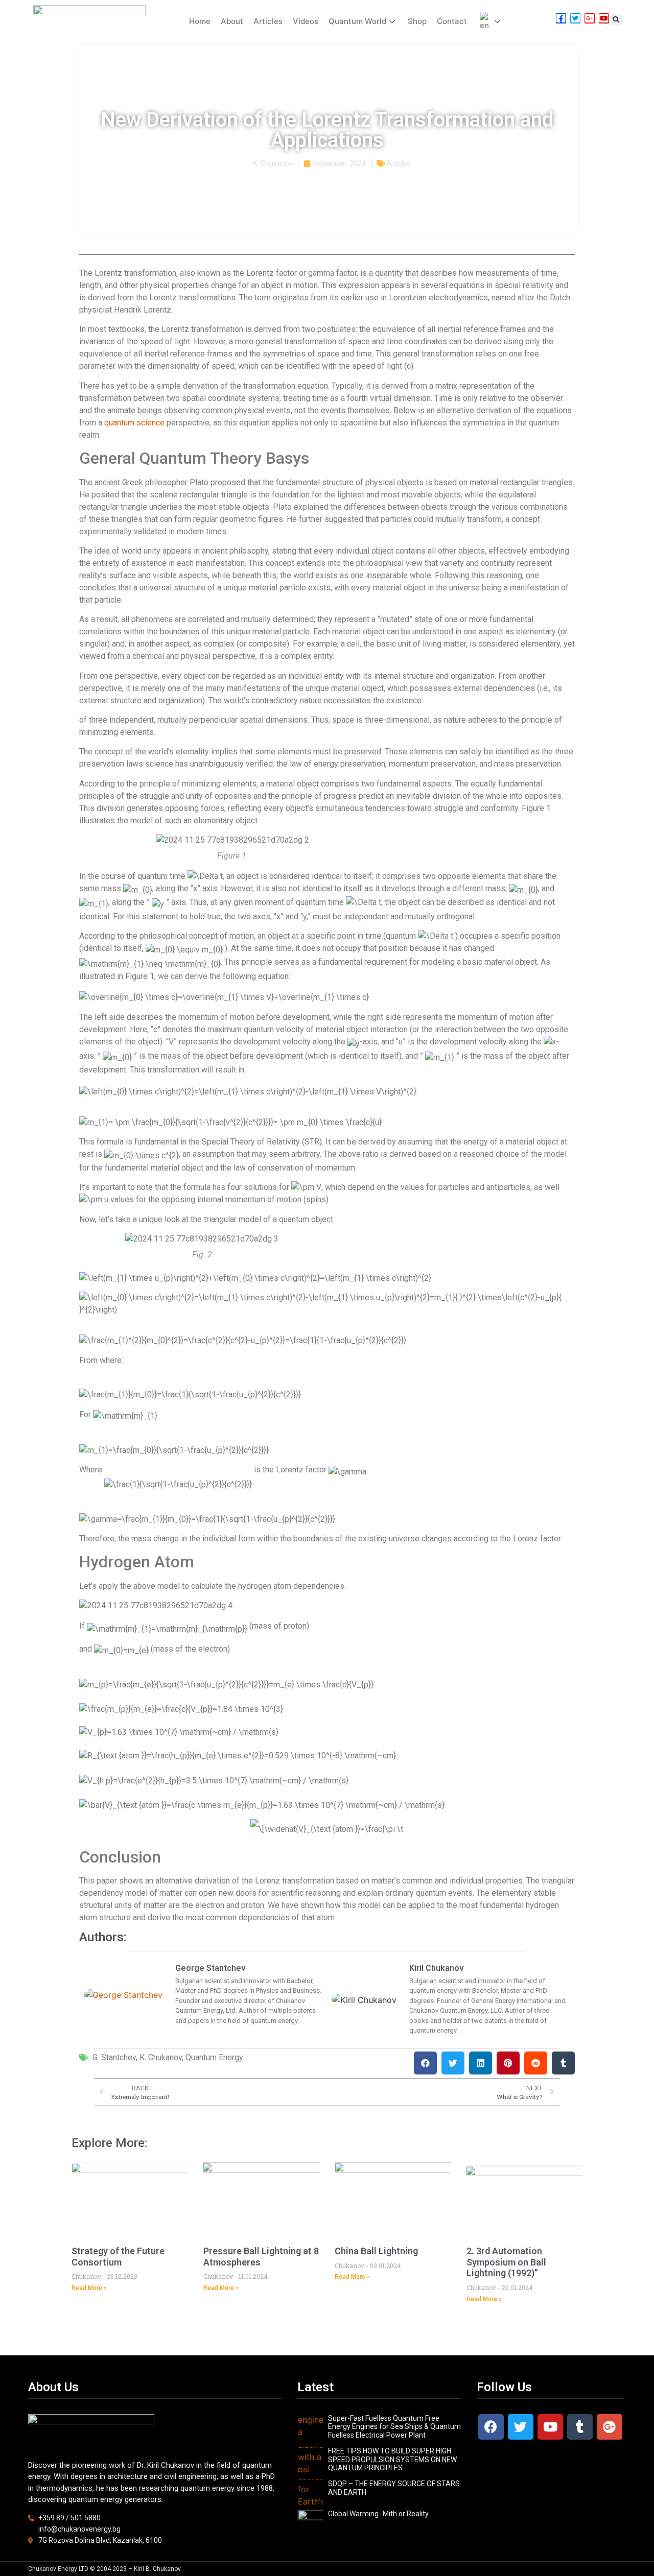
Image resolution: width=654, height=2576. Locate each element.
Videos (306, 21)
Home (200, 21)
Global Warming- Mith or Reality (378, 2514)
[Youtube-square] (604, 18)
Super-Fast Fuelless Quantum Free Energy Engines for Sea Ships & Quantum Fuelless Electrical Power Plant (394, 2427)
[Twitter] (521, 2427)
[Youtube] (550, 2427)
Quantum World (357, 21)
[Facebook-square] (561, 18)
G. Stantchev (114, 2057)
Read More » (89, 2288)
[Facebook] (491, 2427)
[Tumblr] (580, 2427)
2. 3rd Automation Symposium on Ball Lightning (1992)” (506, 2262)
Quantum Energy (214, 2057)
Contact (452, 21)
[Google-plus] (610, 2427)
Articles (268, 21)
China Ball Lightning (376, 2251)
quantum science (134, 423)
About (232, 21)
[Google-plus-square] (590, 18)
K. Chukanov (161, 2057)
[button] (616, 19)
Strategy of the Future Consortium (118, 2257)
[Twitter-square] (575, 18)
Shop (417, 21)
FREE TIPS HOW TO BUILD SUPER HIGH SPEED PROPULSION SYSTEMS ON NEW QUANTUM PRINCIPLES (392, 2460)
